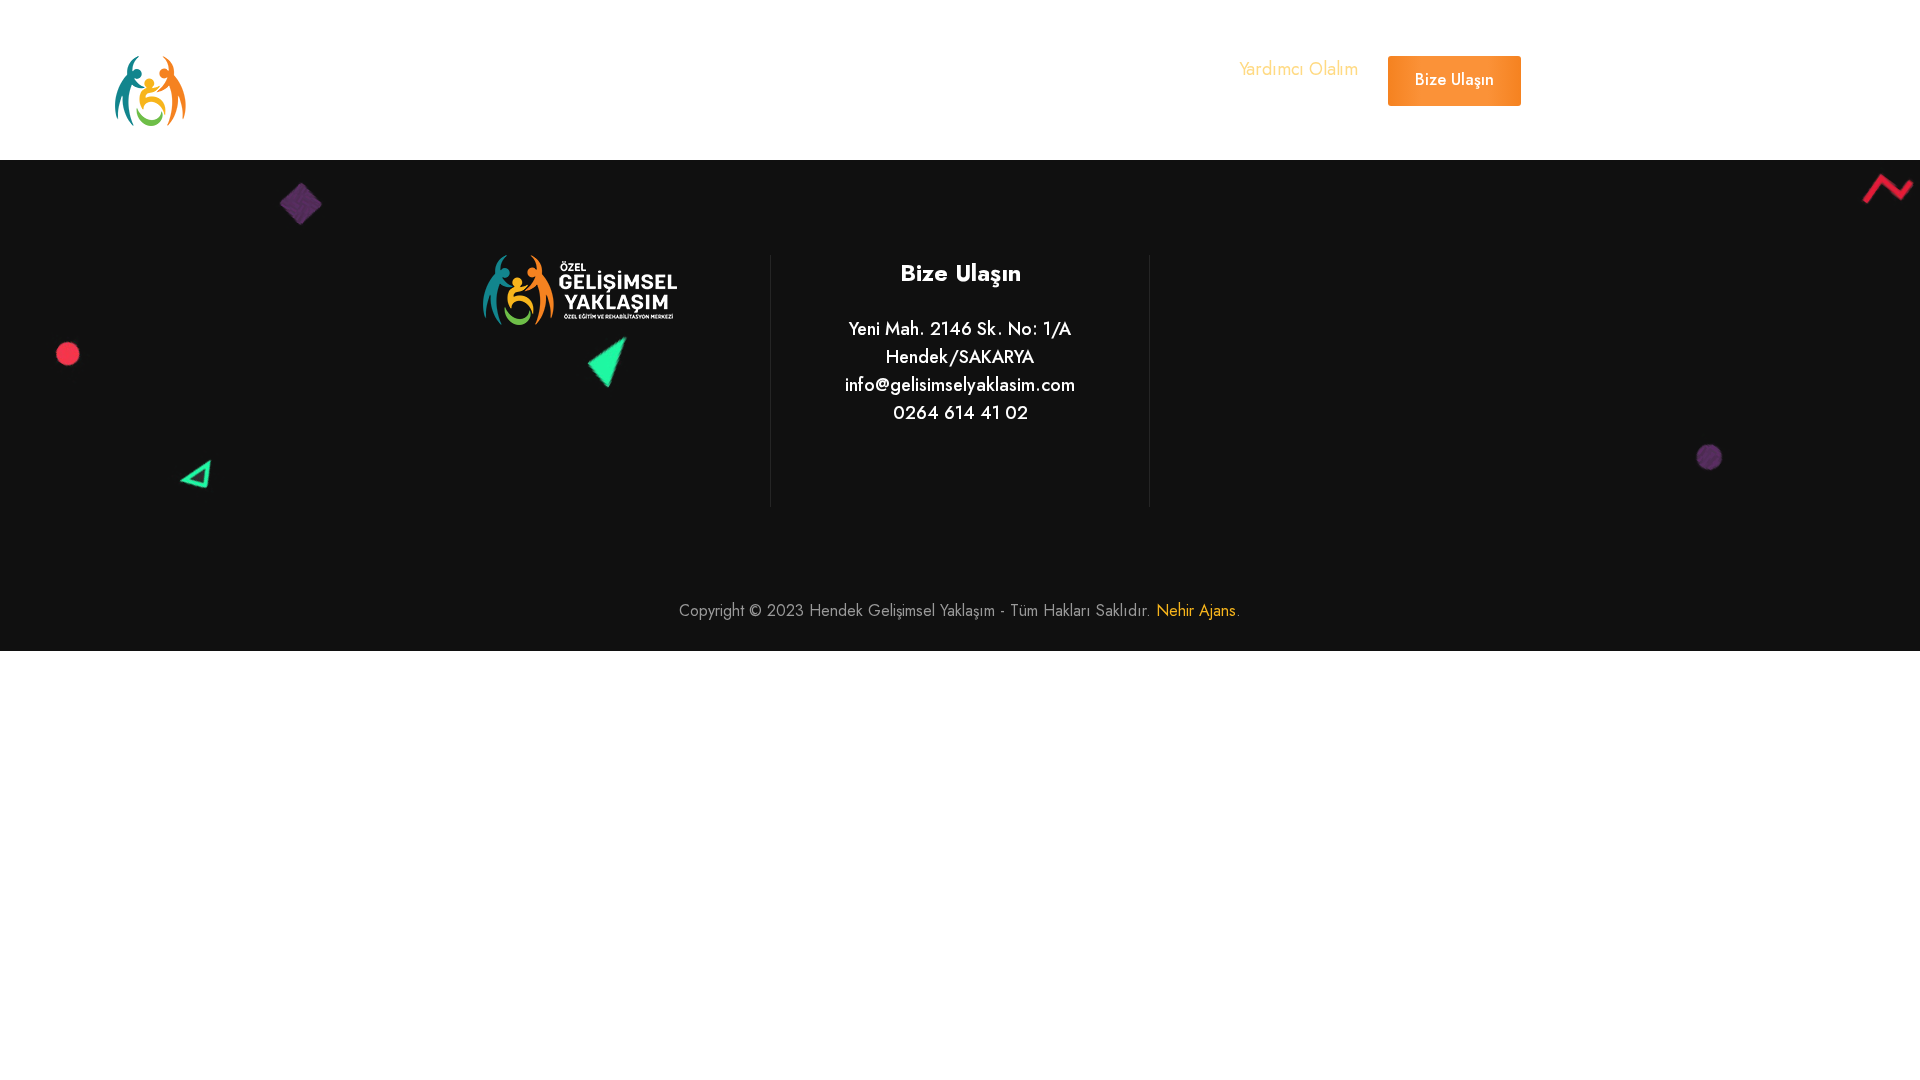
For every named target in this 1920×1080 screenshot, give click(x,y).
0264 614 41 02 (960, 413)
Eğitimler (691, 79)
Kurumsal (573, 79)
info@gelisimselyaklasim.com (960, 385)
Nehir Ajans (1196, 610)
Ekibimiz (1039, 79)
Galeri (798, 79)
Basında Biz (915, 79)
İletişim (1146, 79)
